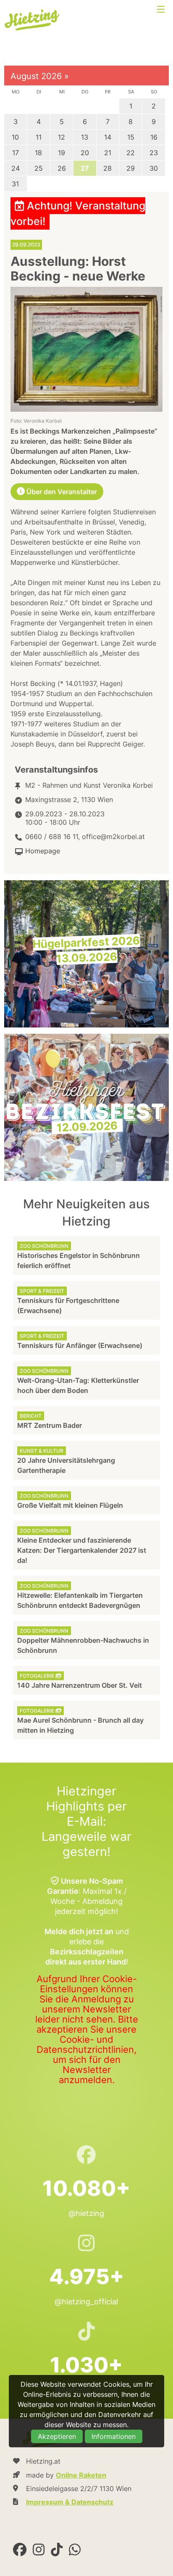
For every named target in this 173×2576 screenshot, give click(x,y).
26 (62, 168)
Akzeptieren (57, 2436)
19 (62, 153)
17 (16, 153)
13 (85, 137)
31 (15, 184)
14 (108, 137)
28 (107, 168)
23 (154, 153)
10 (15, 137)
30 (154, 168)
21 (108, 153)
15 (131, 137)
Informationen (114, 2436)
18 (38, 153)
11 (39, 137)
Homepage (43, 851)
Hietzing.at (33, 20)
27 (85, 168)
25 (39, 168)
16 (154, 137)
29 (131, 168)
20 (85, 153)
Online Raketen (81, 2475)
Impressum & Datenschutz (70, 2502)
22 (131, 153)
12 (62, 137)
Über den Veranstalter (61, 492)
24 (16, 168)
